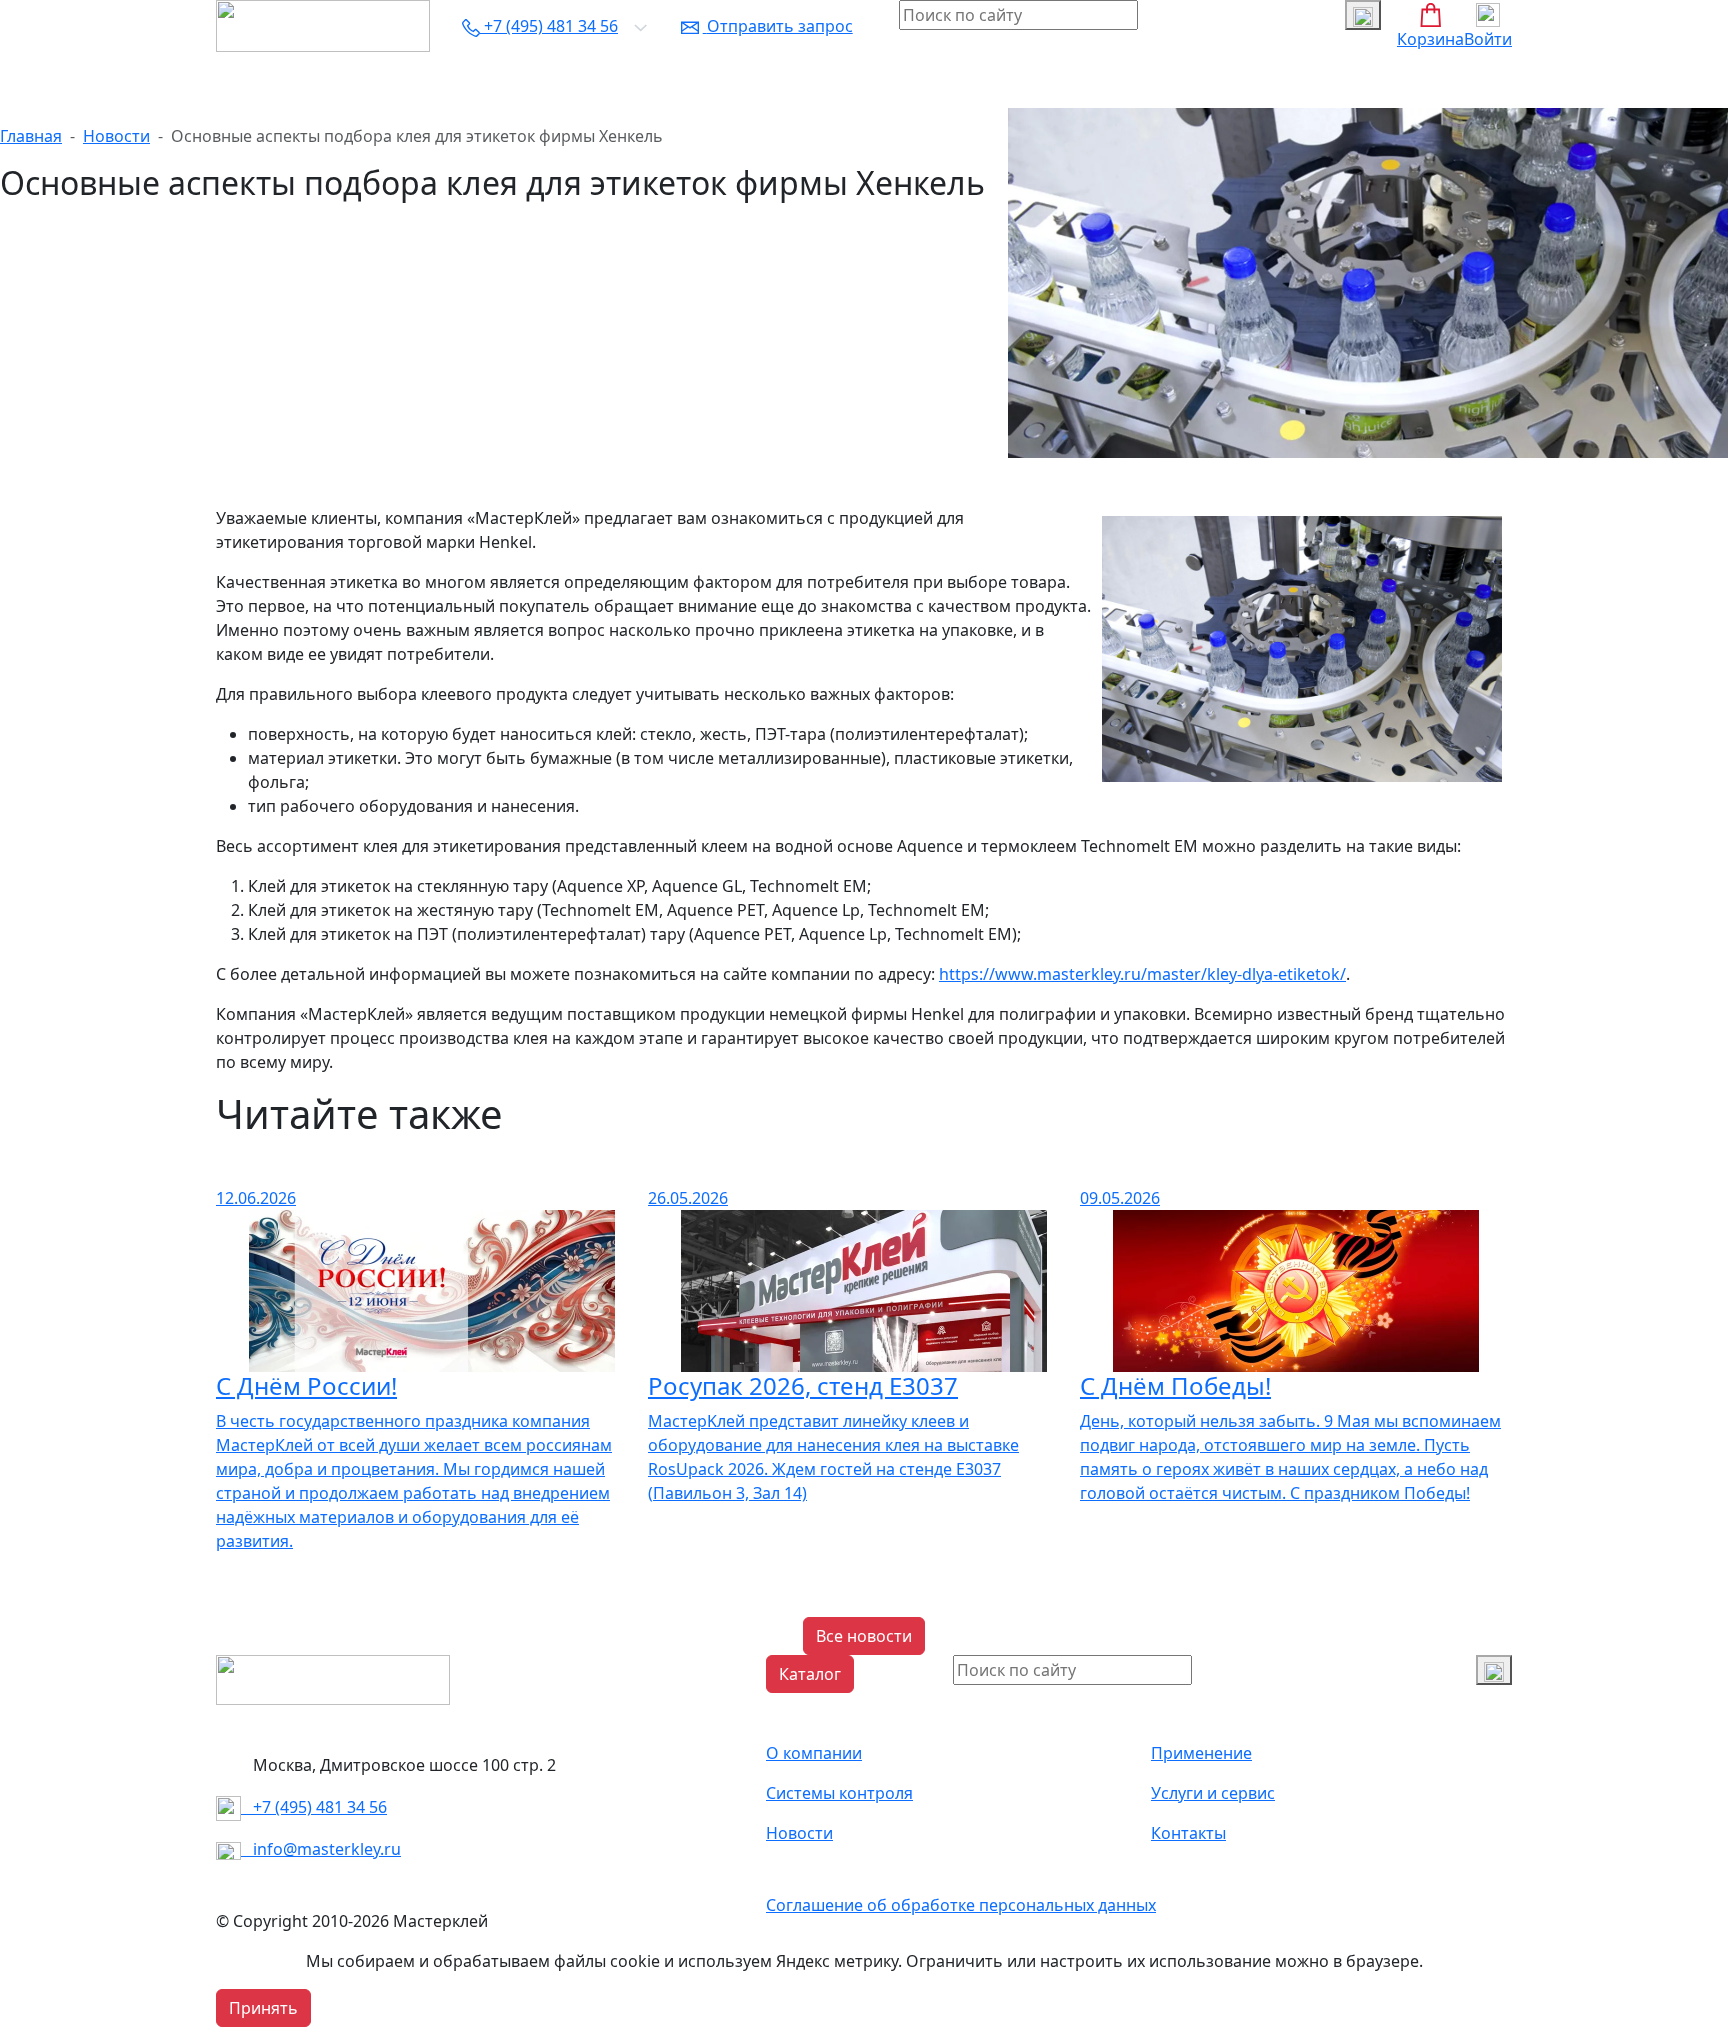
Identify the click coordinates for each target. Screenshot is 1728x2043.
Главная (31, 136)
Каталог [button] (255, 80)
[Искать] (1363, 15)
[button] (810, 1674)
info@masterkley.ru (321, 1849)
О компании (350, 80)
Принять (263, 2008)
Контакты (954, 80)
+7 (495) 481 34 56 (314, 1807)
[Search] (1494, 1670)
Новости (867, 80)
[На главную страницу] (323, 24)
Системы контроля (604, 80)
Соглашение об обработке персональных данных (961, 1905)
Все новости (864, 1636)
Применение (1201, 1753)
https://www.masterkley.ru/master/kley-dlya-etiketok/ (1142, 974)
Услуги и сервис (756, 80)
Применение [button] (464, 80)
